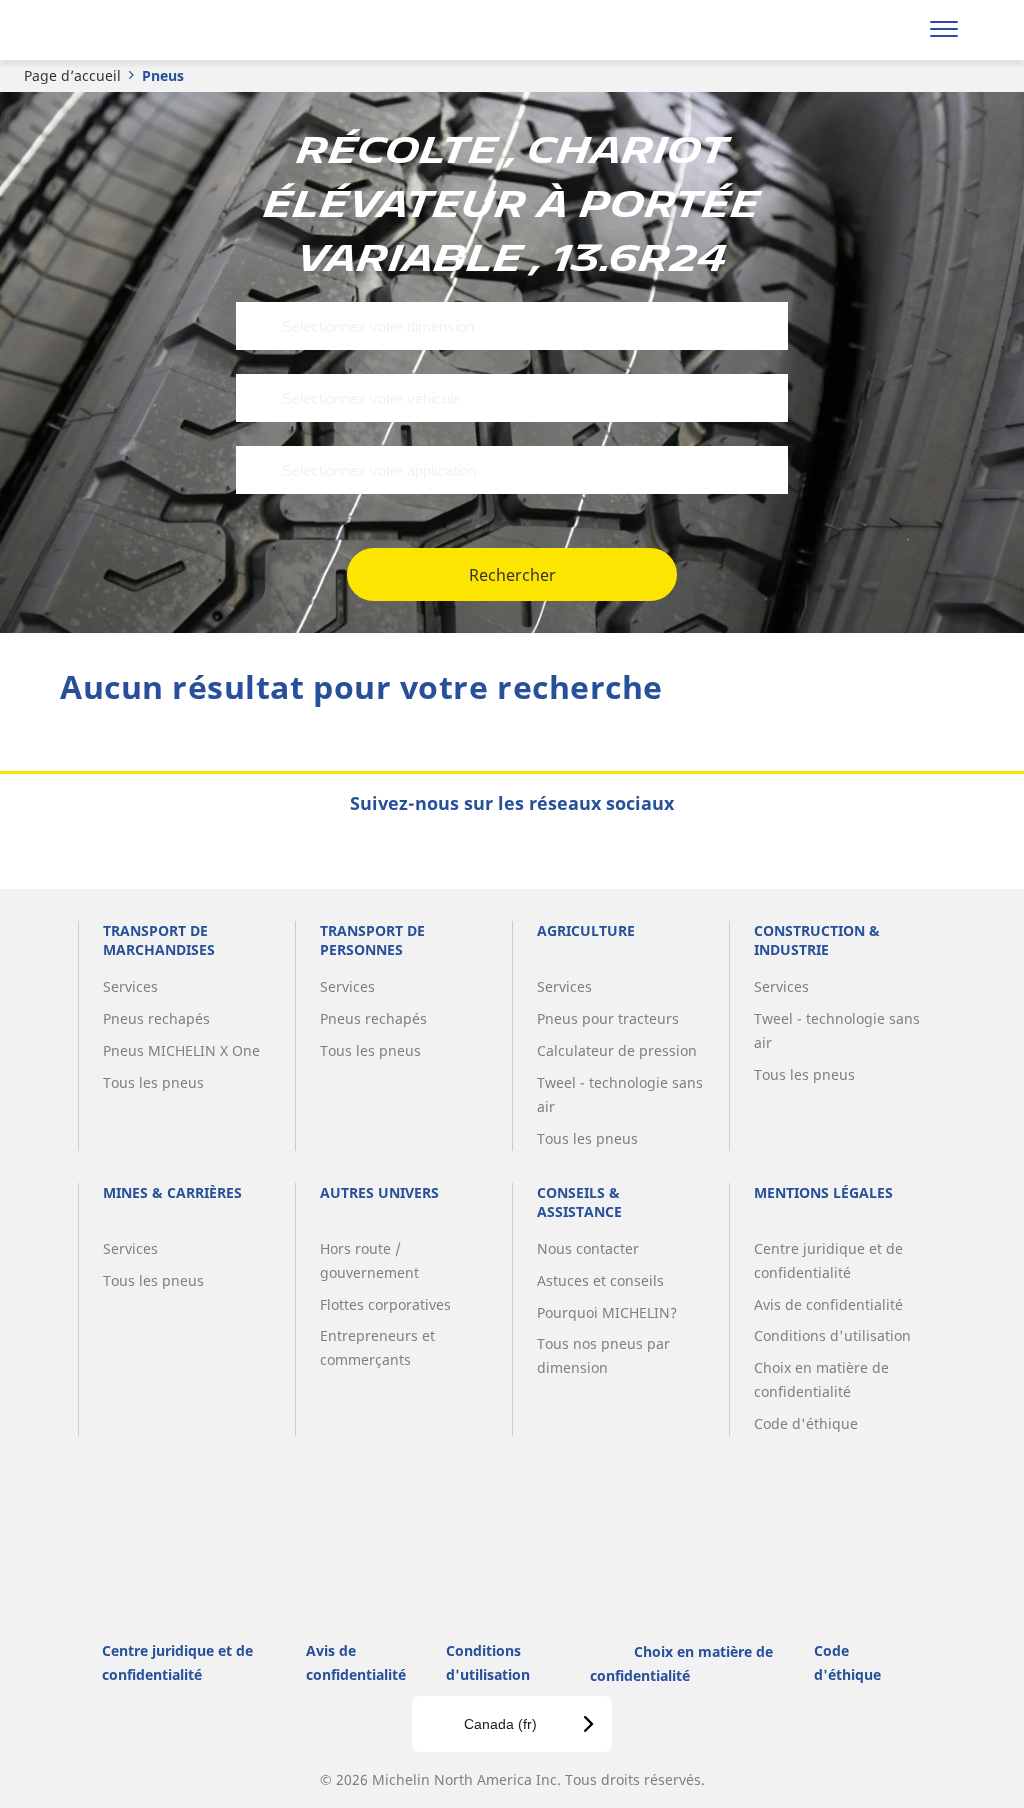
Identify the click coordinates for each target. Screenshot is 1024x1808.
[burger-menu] (944, 30)
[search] (891, 30)
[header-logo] (138, 30)
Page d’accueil (72, 75)
